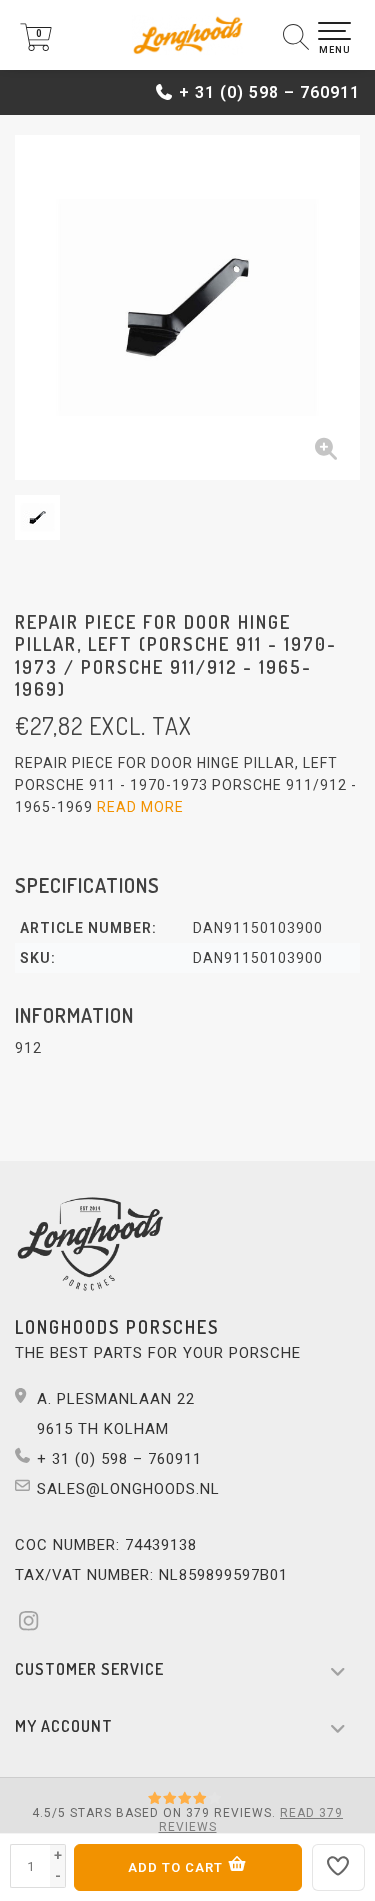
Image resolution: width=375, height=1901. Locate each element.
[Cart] (36, 46)
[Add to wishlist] (339, 1867)
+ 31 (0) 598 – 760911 (269, 92)
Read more (140, 807)
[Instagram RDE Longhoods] (35, 1624)
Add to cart (177, 1867)
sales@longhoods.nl (128, 1489)
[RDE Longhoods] (187, 35)
